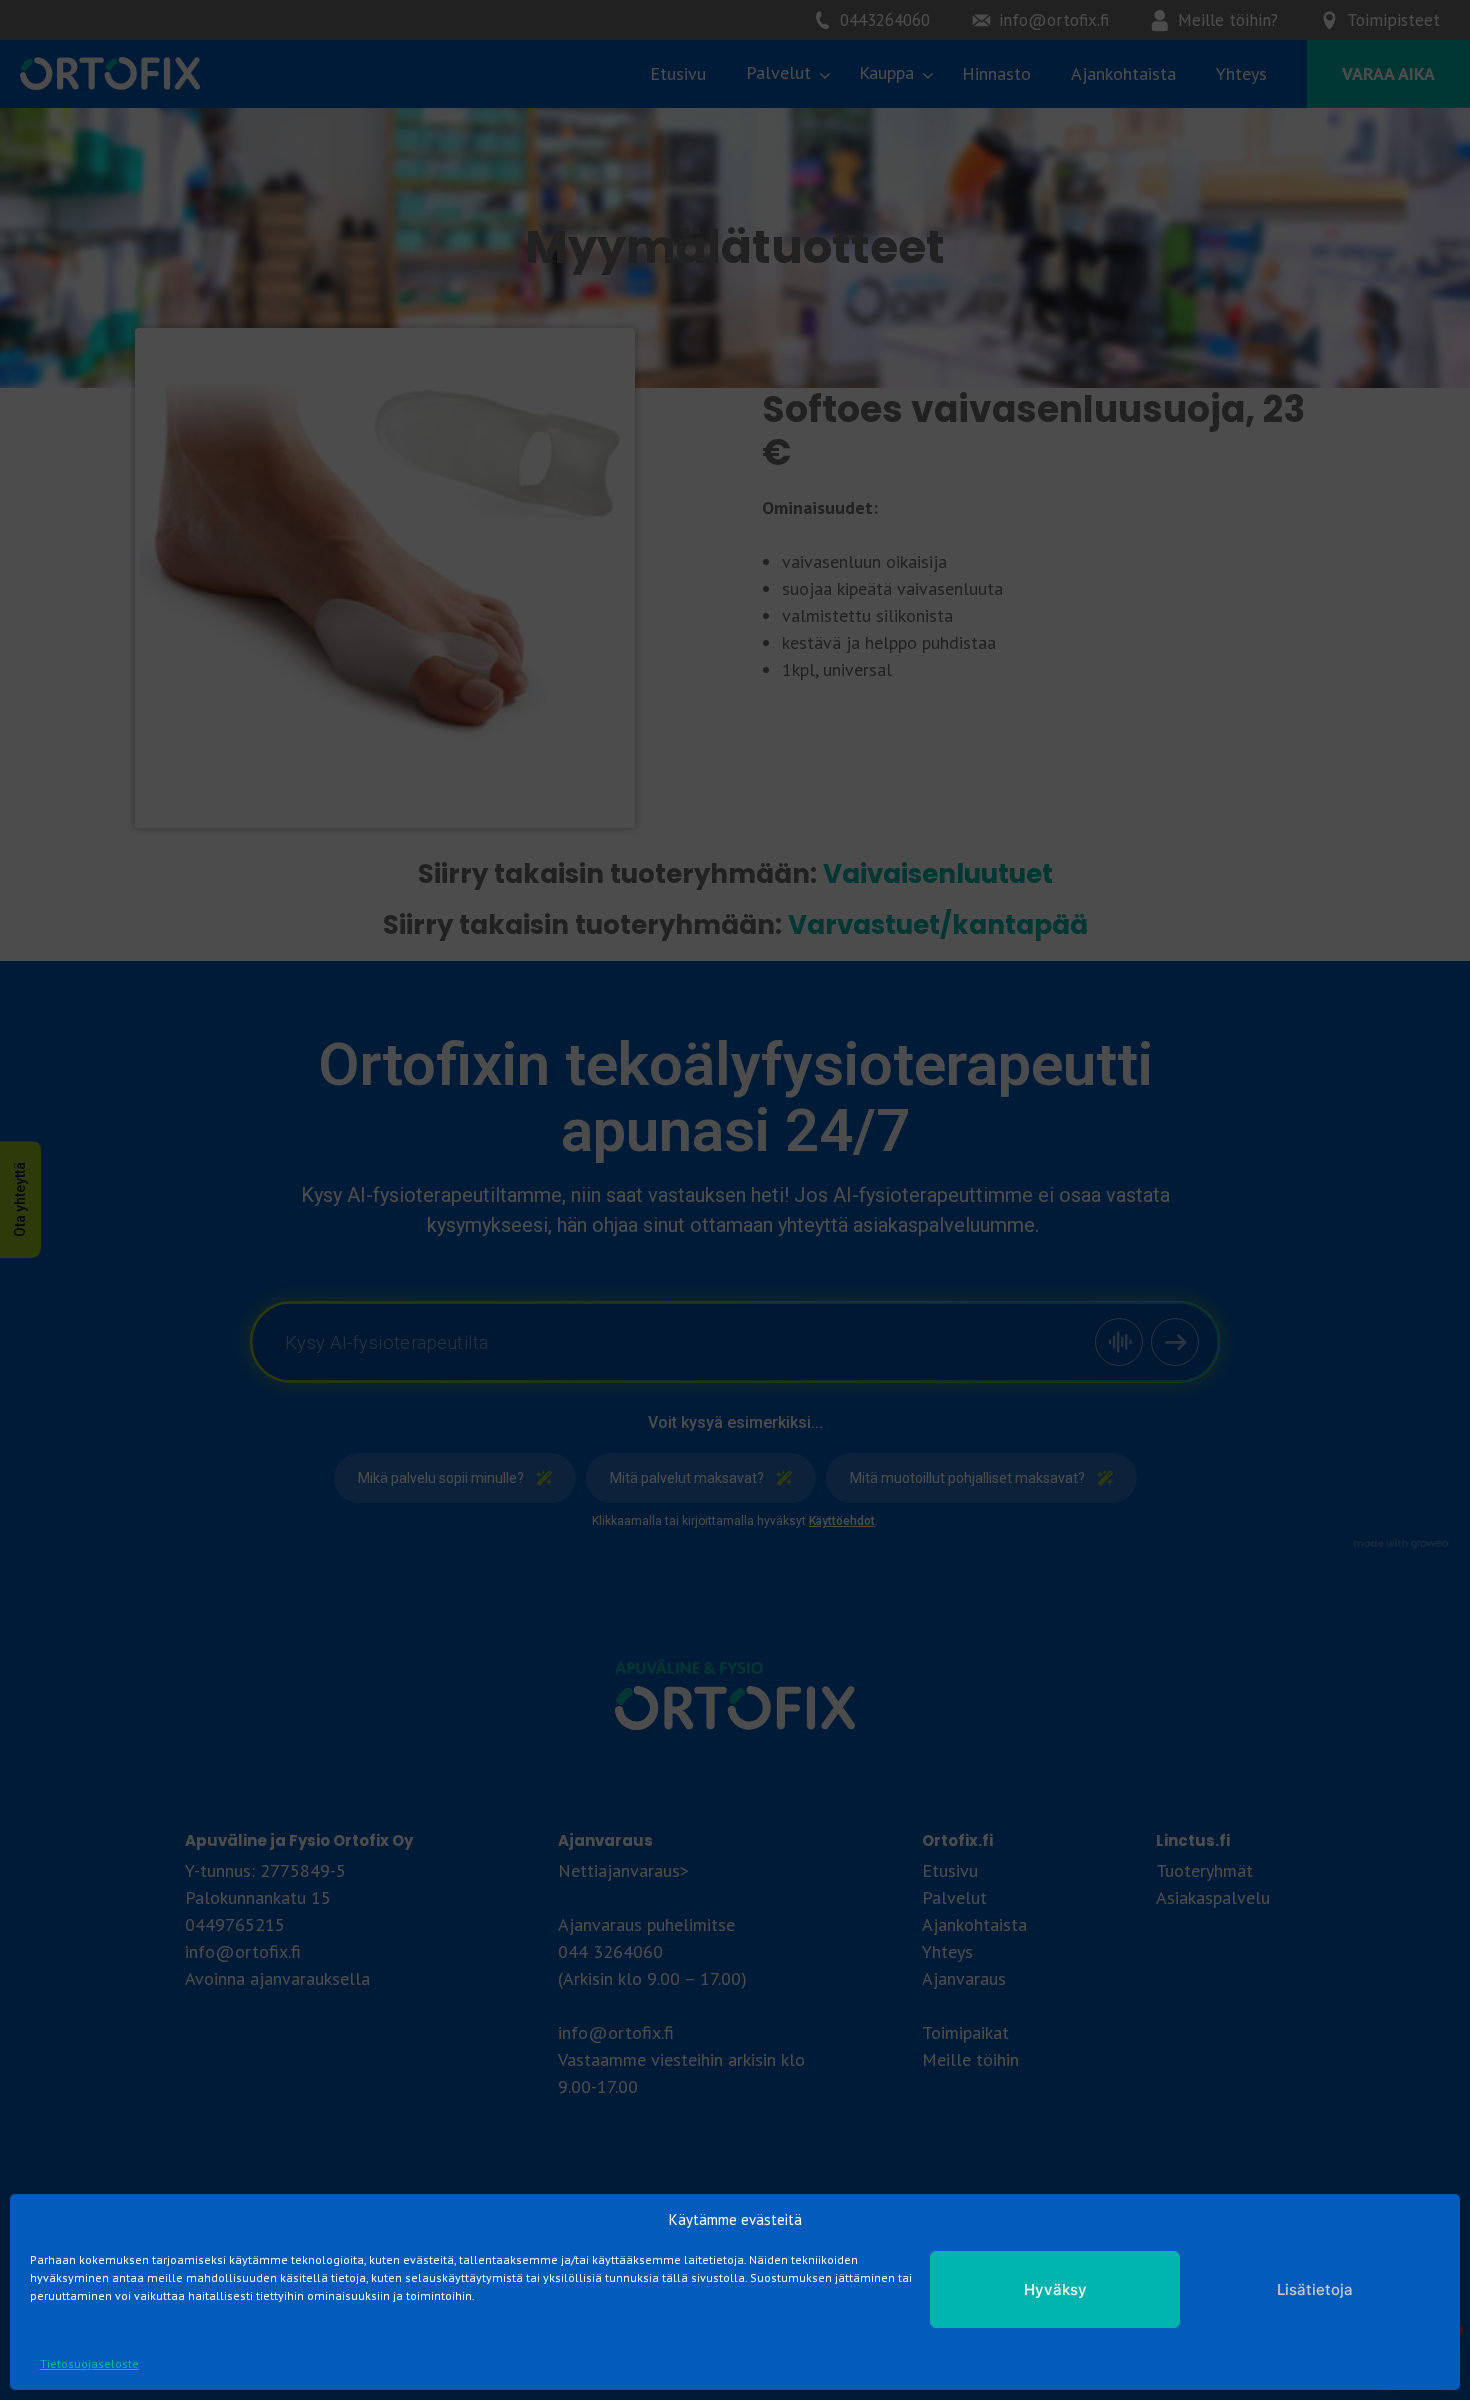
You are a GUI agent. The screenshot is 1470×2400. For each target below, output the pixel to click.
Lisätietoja (1315, 2289)
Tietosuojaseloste (89, 2363)
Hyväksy (1055, 2289)
